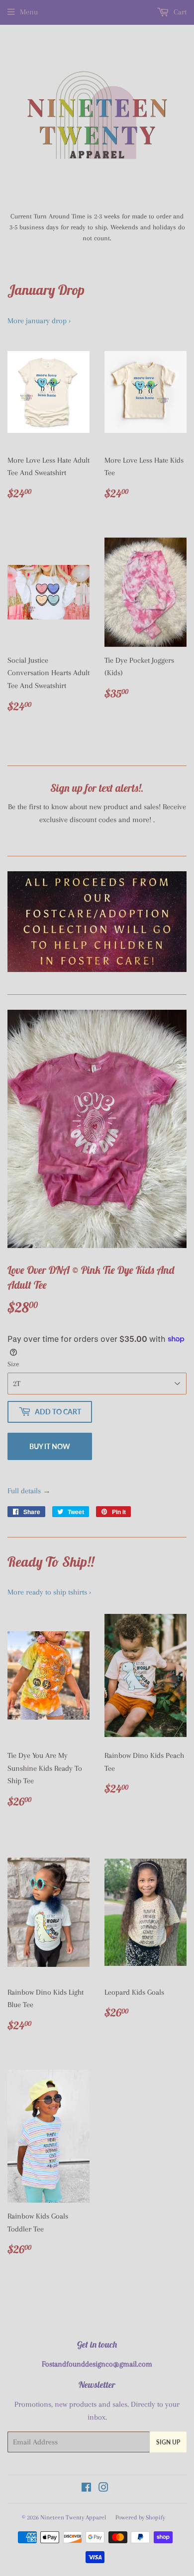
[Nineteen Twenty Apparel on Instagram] (103, 2489)
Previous (14, 922)
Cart (179, 12)
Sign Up (168, 2442)
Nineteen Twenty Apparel (73, 2517)
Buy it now (50, 1446)
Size (13, 1364)
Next (180, 922)
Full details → (29, 1491)
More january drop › (39, 321)
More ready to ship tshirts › (49, 1592)
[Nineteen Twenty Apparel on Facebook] (86, 2489)
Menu (29, 12)
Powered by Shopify (140, 2517)
